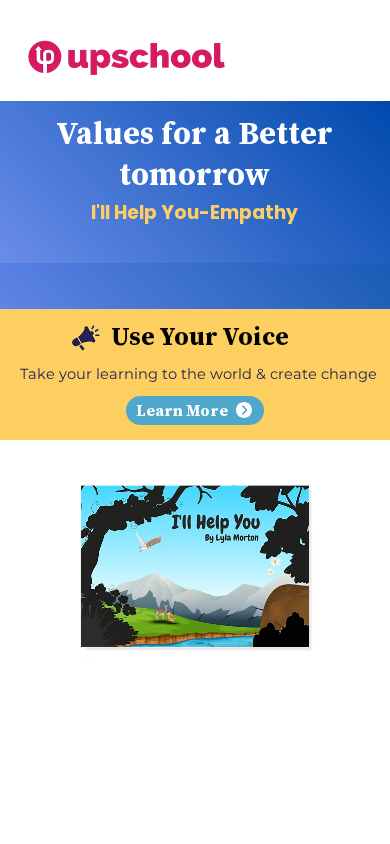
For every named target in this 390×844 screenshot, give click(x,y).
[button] (195, 410)
